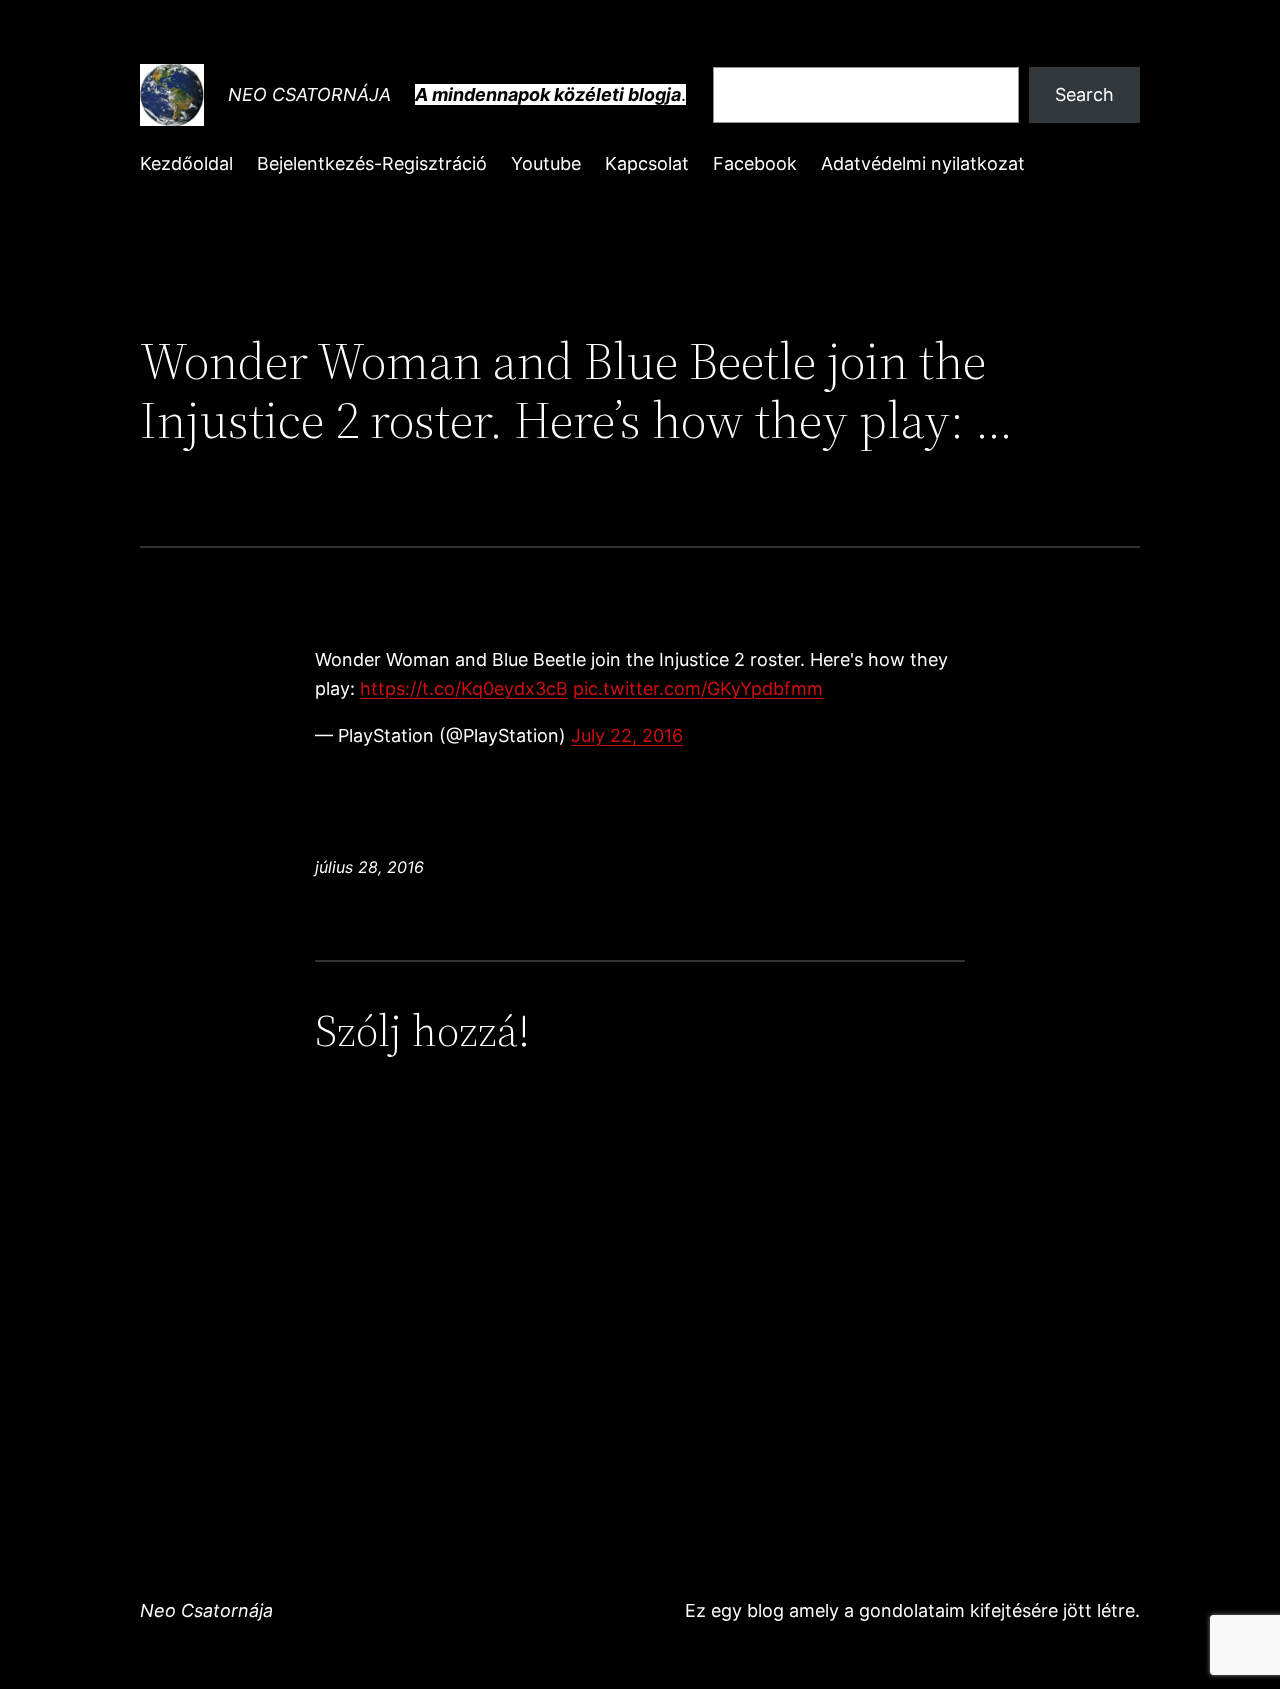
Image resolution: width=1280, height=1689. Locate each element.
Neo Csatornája (309, 94)
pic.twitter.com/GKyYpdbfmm (698, 688)
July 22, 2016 (627, 735)
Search (1084, 94)
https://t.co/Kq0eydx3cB (464, 688)
